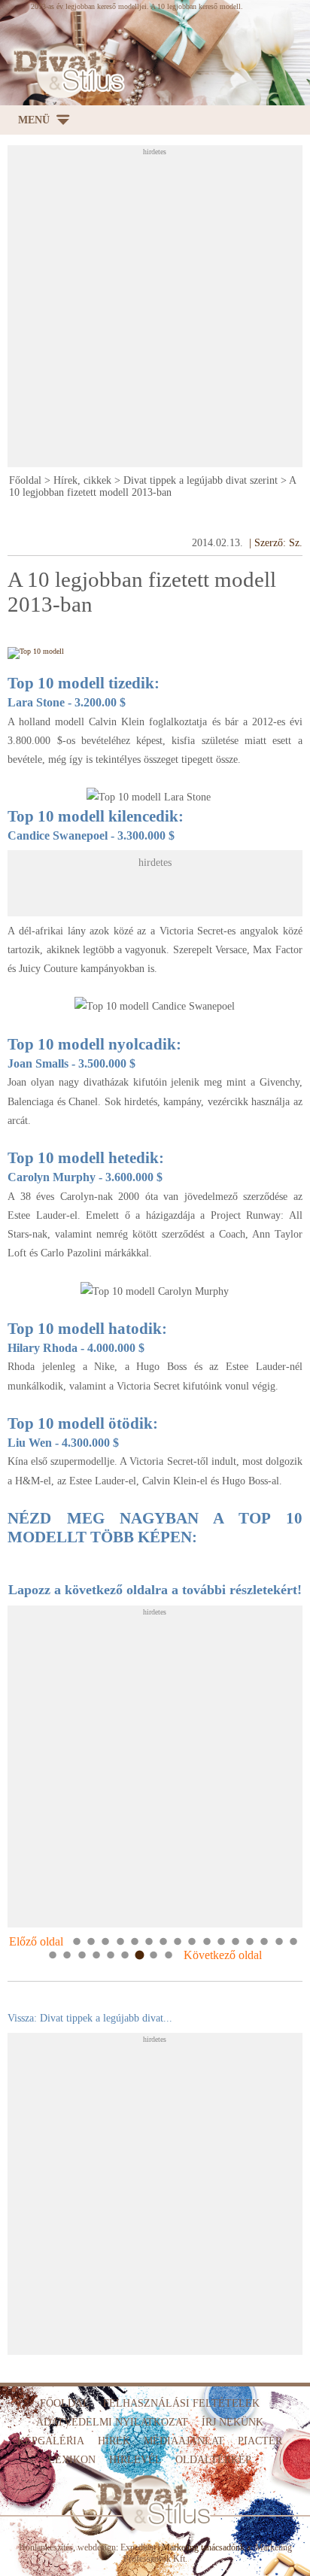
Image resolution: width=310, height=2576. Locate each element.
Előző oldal (36, 1941)
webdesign (97, 2547)
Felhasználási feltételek (181, 2403)
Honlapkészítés (46, 2547)
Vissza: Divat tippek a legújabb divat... (90, 2018)
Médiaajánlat (184, 2441)
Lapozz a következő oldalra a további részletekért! (155, 1590)
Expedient (138, 2547)
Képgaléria (51, 2441)
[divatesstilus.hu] (65, 71)
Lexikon (72, 2460)
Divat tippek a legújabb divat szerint (201, 480)
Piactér (260, 2441)
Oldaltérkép (213, 2460)
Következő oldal (223, 1955)
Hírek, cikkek (82, 480)
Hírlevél (135, 2460)
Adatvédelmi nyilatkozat (112, 2422)
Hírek (114, 2441)
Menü (34, 120)
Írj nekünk (232, 2422)
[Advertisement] (155, 311)
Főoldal (25, 480)
